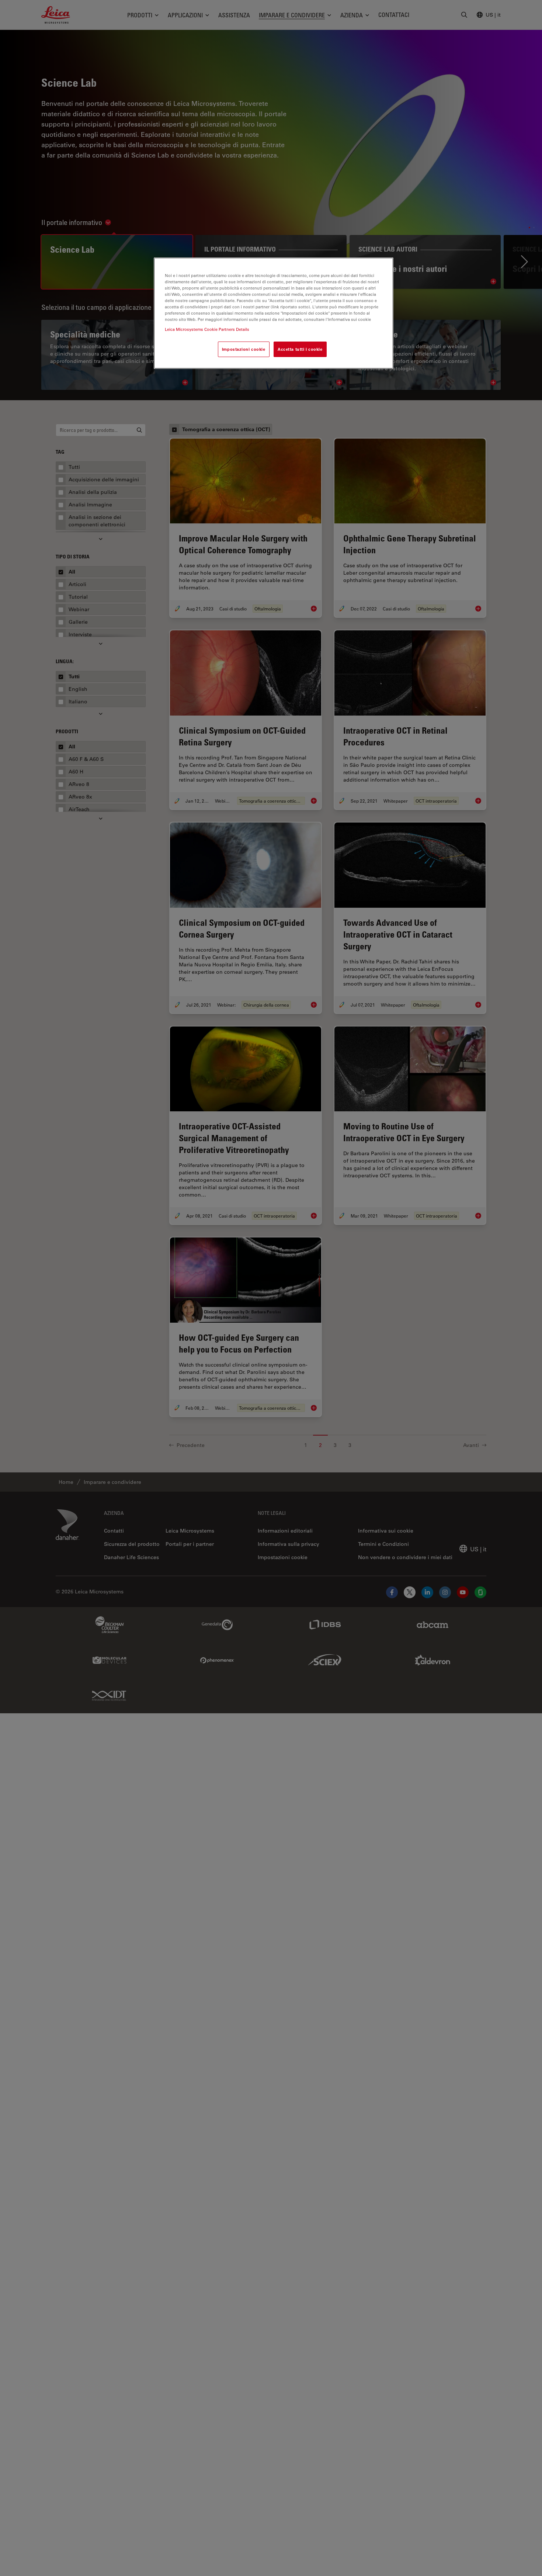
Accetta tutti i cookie (300, 349)
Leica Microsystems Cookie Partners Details (207, 330)
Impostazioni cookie (244, 349)
